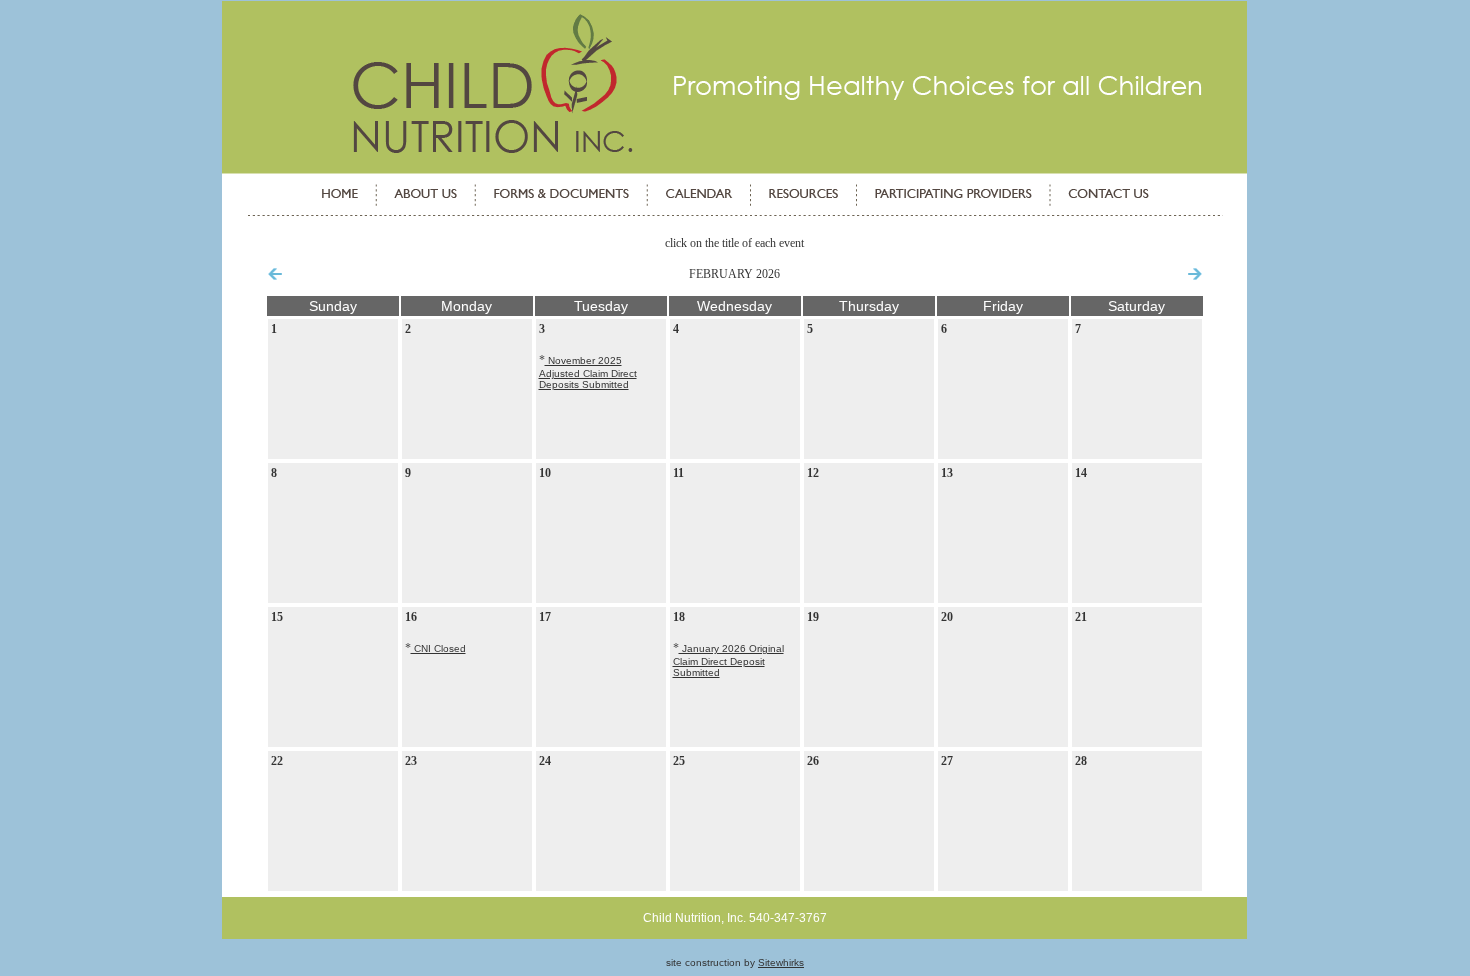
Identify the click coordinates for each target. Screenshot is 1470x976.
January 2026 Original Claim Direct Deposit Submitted (728, 660)
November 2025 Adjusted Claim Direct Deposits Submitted (588, 372)
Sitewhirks (781, 962)
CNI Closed (438, 648)
